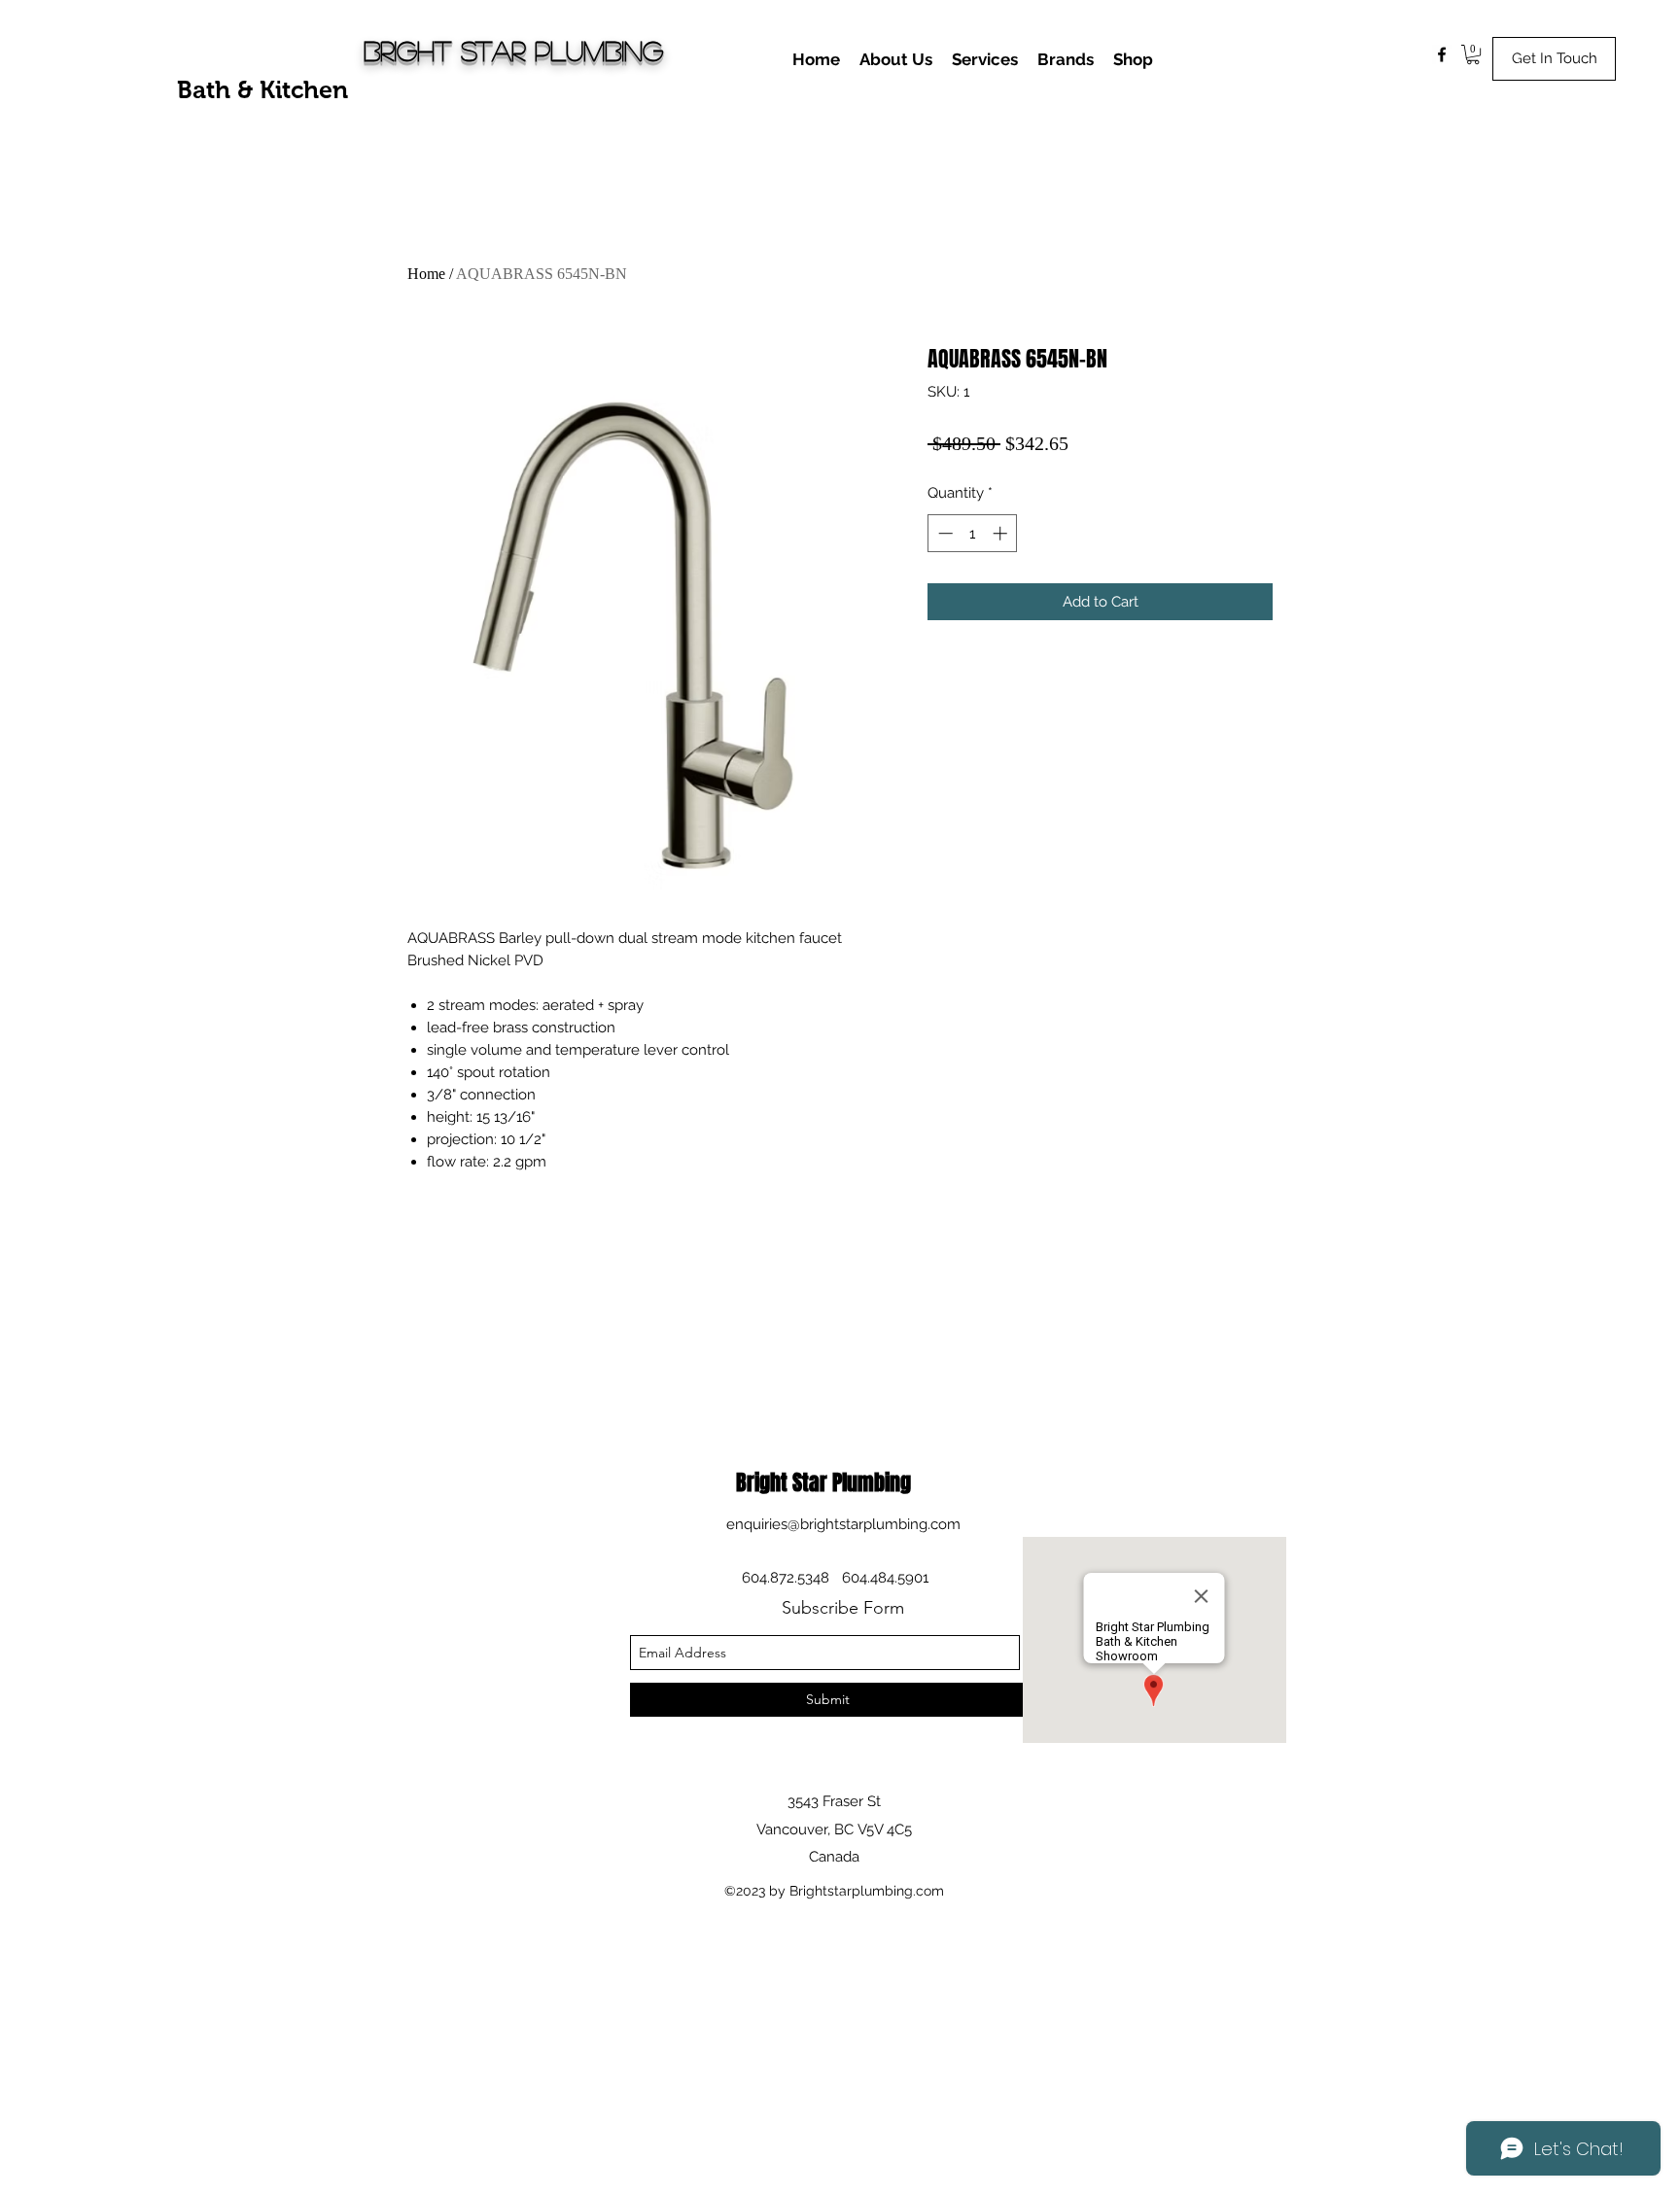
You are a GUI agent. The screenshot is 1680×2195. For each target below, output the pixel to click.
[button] (1473, 54)
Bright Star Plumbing (513, 51)
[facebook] (1442, 54)
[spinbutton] (973, 533)
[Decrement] (944, 533)
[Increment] (1002, 533)
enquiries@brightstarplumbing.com (843, 1524)
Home (426, 274)
